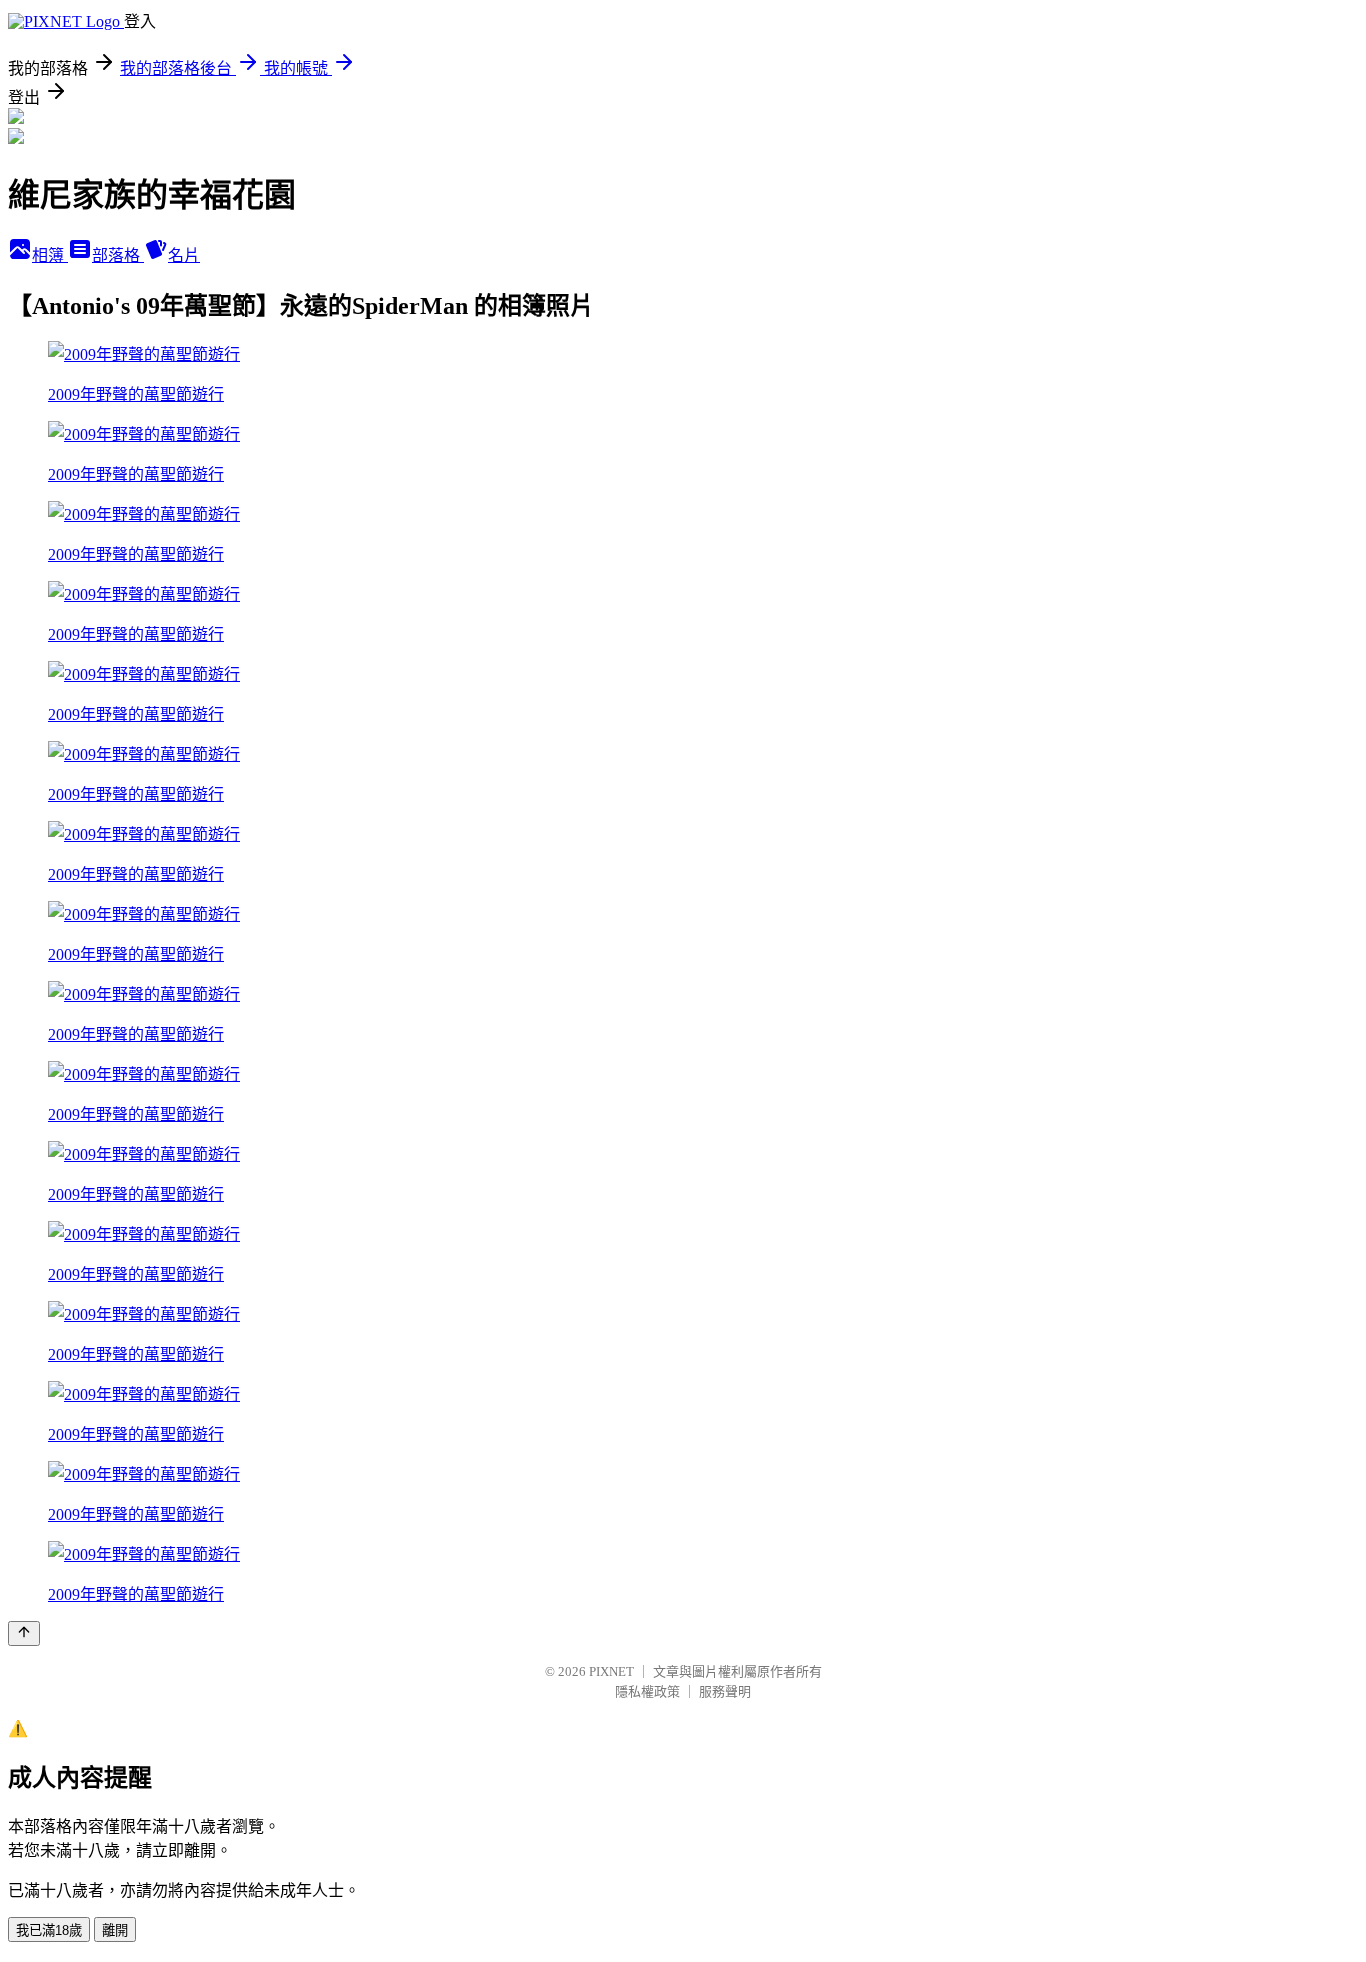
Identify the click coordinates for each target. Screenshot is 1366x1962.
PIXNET (611, 1671)
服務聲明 (725, 1691)
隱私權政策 (647, 1691)
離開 (115, 1930)
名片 (184, 255)
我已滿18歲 (49, 1930)
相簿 (50, 255)
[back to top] (24, 1633)
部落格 (118, 255)
